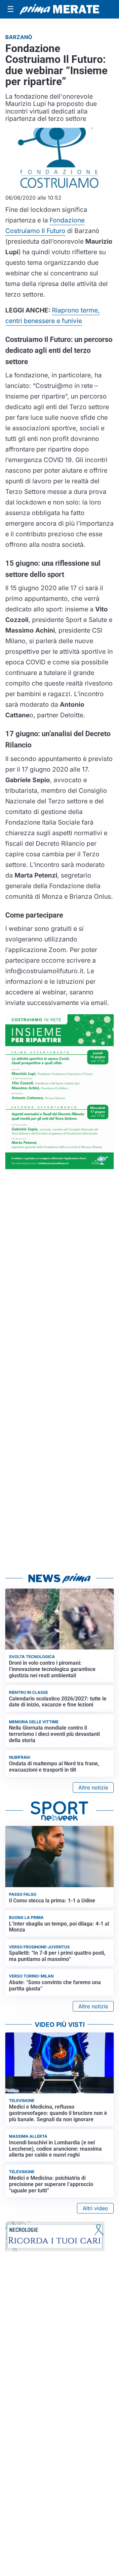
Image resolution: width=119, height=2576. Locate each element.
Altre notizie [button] (93, 1788)
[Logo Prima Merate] (59, 9)
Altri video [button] (95, 2208)
